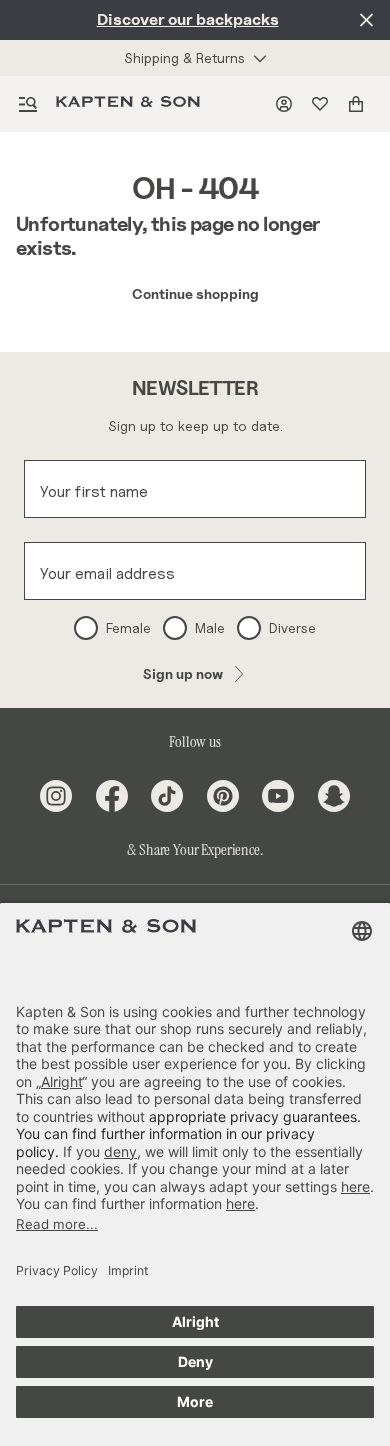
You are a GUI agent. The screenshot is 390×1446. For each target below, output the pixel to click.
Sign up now (183, 673)
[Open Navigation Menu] (28, 104)
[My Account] (288, 104)
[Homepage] (132, 104)
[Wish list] (324, 104)
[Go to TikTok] (167, 796)
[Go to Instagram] (56, 796)
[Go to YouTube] (278, 796)
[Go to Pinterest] (223, 796)
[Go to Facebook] (112, 796)
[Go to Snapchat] (334, 796)
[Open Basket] (360, 104)
